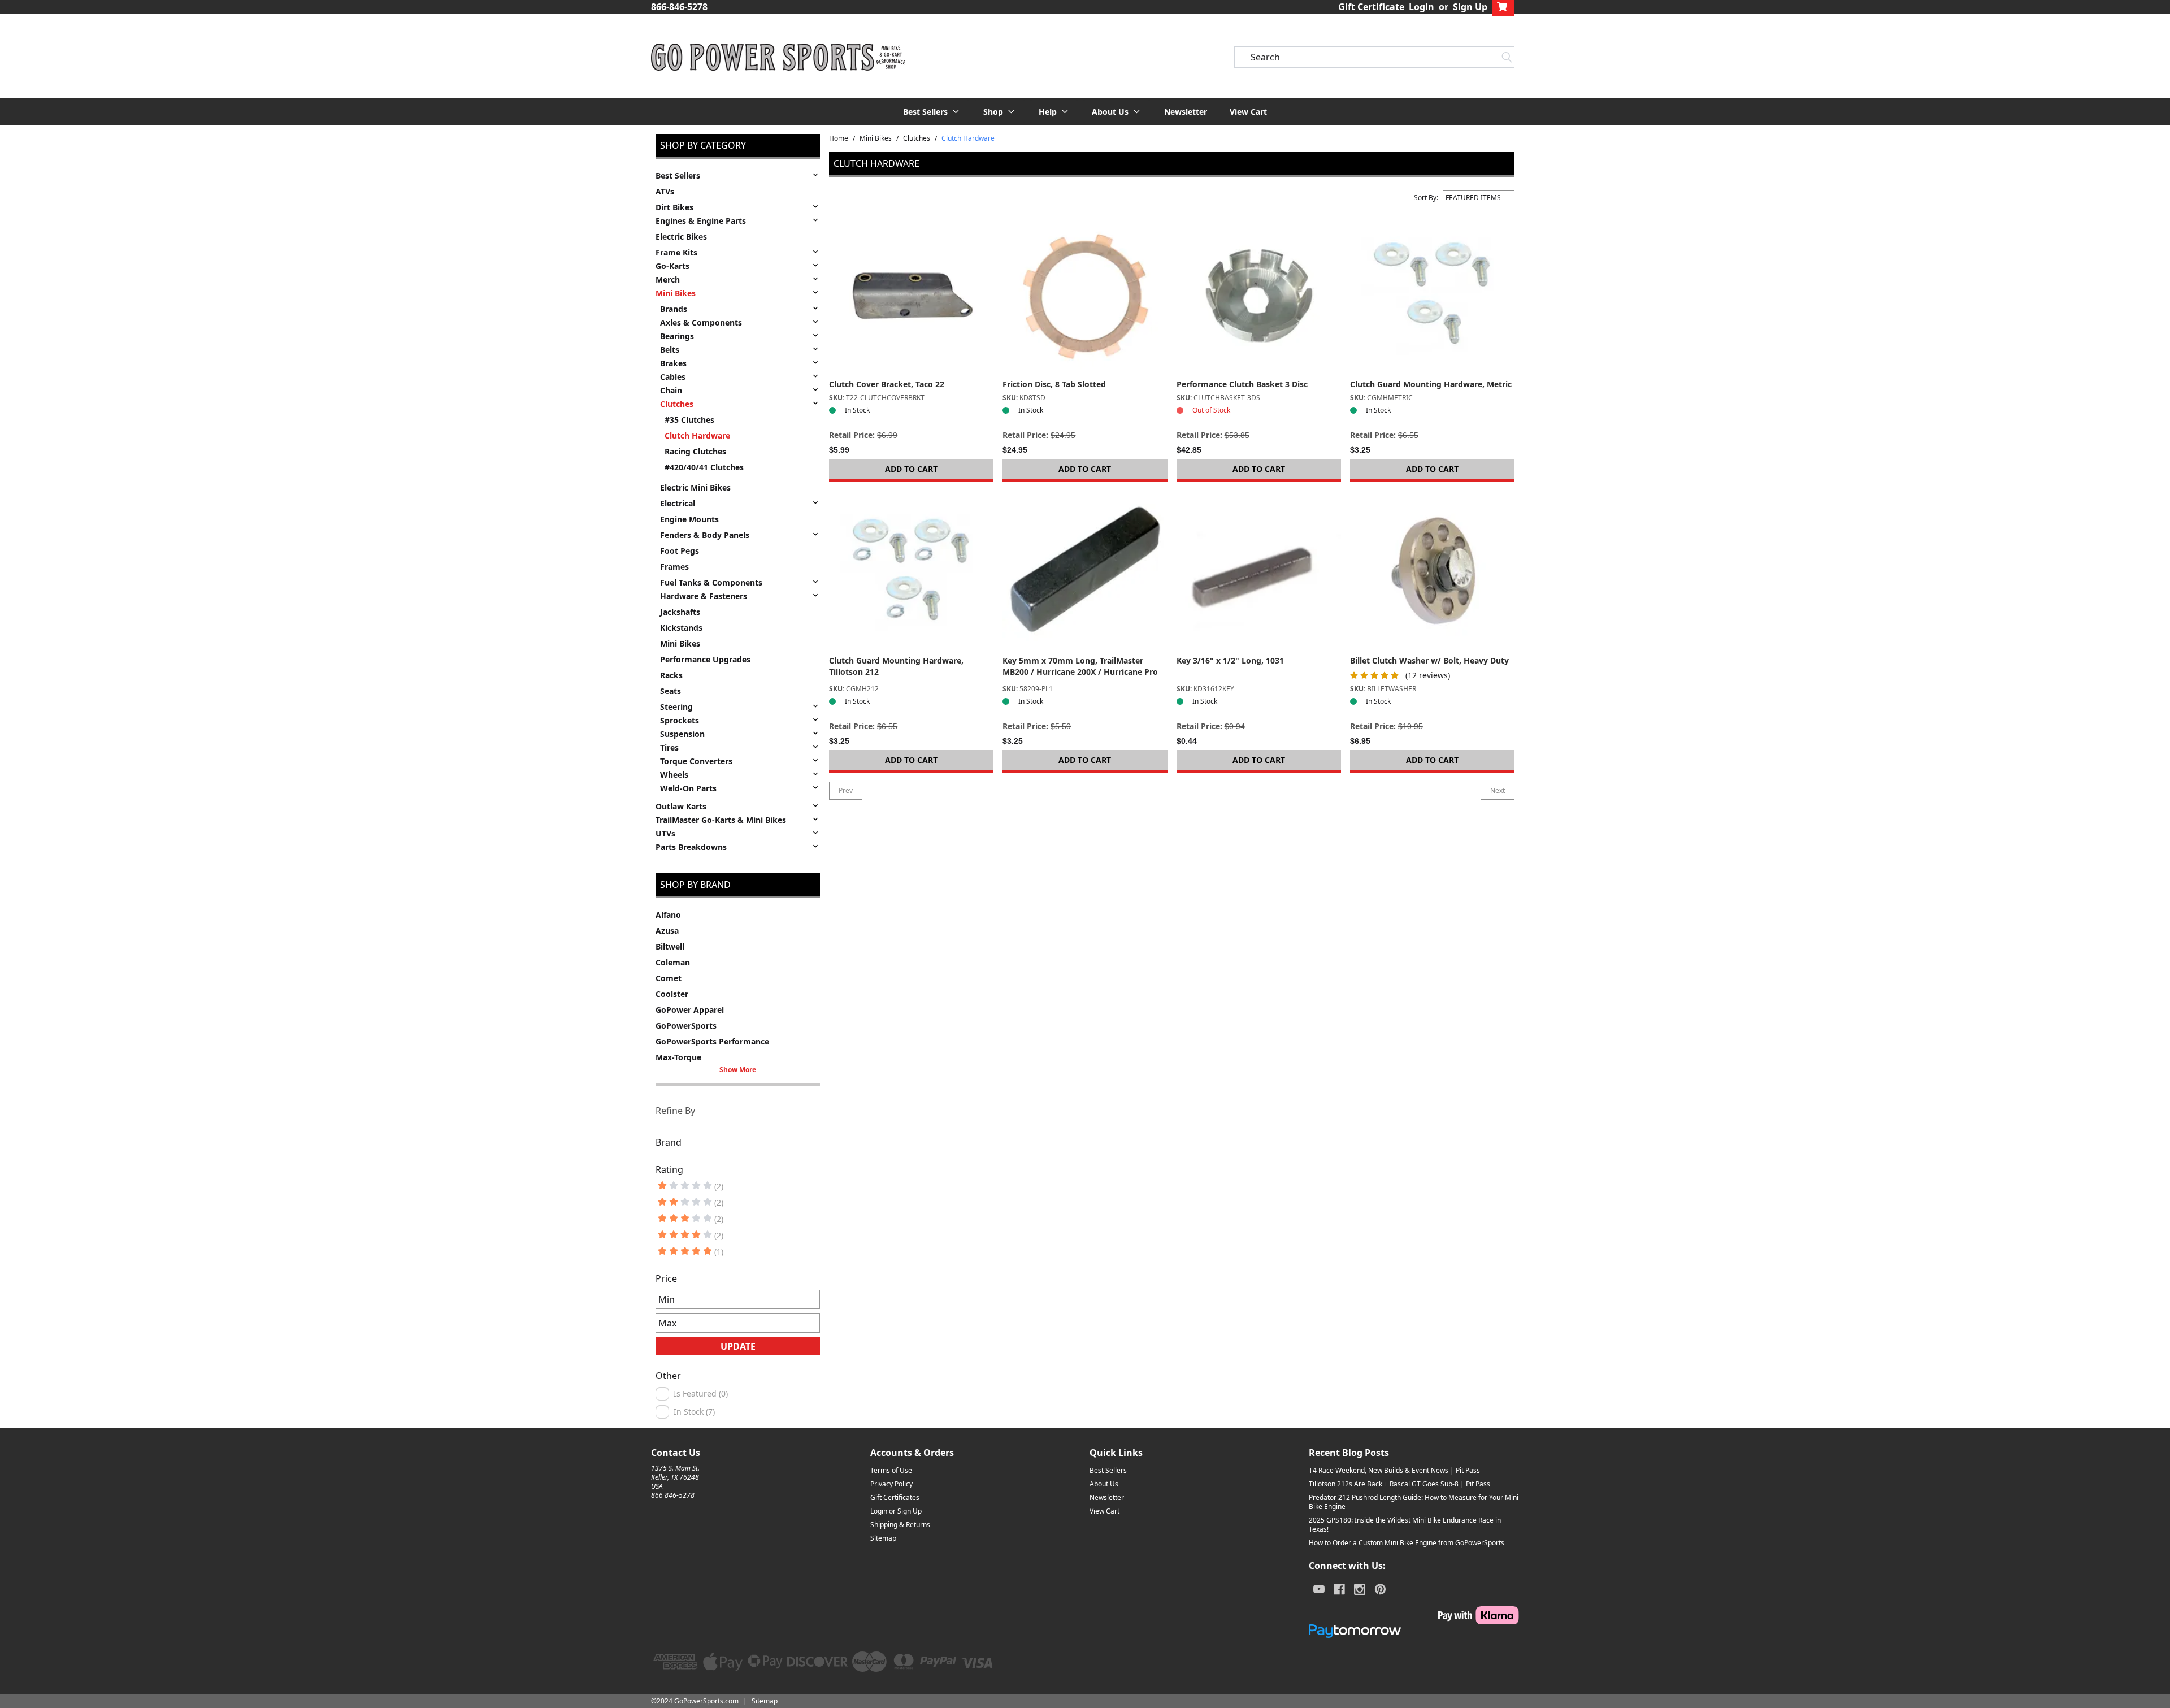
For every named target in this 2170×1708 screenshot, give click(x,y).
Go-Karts (672, 266)
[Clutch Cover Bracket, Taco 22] (911, 296)
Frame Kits (676, 252)
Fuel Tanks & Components (711, 582)
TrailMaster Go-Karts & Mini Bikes (721, 820)
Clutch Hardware (697, 435)
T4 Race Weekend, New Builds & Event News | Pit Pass (1394, 1470)
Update (738, 1346)
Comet (669, 978)
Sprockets (680, 720)
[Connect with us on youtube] (1319, 1589)
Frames (674, 567)
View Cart (1248, 112)
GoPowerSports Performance (712, 1041)
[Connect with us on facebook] (1339, 1589)
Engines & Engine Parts (701, 221)
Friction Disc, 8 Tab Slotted (1054, 384)
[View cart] (1503, 7)
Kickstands (681, 628)
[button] (932, 111)
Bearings (677, 336)
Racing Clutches (695, 451)
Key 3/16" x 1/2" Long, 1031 (1230, 660)
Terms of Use (891, 1470)
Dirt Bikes (674, 207)
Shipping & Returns (900, 1525)
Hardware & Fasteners (704, 596)
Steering (676, 707)
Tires (669, 747)
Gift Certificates (895, 1497)
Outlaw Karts (681, 806)
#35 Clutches (689, 420)
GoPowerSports (686, 1026)
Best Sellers (678, 175)
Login (1422, 7)
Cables (673, 377)
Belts (670, 350)
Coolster (672, 994)
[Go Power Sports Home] (778, 57)
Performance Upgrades (705, 659)
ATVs (665, 191)
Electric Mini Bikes (695, 487)
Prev (846, 790)
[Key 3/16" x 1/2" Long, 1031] (1259, 573)
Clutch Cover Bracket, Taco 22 (887, 384)
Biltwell (670, 946)
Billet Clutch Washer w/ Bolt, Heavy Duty (1429, 660)
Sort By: (1426, 198)
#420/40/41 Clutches (704, 467)
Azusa (667, 931)
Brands (674, 309)
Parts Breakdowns (691, 847)
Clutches (677, 404)
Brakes (673, 363)
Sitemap (883, 1538)
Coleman (673, 962)
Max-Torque (678, 1057)
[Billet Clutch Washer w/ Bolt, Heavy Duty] (1432, 573)
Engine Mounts (689, 519)
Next (1498, 790)
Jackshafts (680, 612)
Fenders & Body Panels (705, 535)
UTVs (665, 833)
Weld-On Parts (688, 788)
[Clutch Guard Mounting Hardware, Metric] (1432, 296)
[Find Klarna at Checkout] (1414, 1615)
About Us (1104, 1484)
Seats (670, 691)
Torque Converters (696, 761)
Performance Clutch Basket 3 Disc (1242, 384)
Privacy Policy (891, 1484)
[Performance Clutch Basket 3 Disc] (1259, 296)
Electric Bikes (681, 237)
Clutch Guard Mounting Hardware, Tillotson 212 (896, 666)
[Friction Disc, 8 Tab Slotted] (1085, 296)
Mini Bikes (676, 293)
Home (839, 138)
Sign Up (1470, 7)
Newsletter (1186, 112)
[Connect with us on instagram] (1360, 1589)
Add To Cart (911, 469)
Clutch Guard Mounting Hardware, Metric (1431, 384)
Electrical (678, 503)
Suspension (682, 734)
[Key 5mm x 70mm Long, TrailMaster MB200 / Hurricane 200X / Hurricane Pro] (1085, 573)
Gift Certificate (1371, 7)
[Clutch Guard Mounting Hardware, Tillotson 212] (911, 573)
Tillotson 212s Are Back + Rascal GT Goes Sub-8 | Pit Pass (1399, 1484)
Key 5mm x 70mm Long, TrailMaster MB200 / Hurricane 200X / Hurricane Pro (1080, 666)
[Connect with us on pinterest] (1380, 1589)
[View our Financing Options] (1414, 1631)
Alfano (668, 915)
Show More (738, 1070)
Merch (668, 279)
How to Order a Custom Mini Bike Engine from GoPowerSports (1407, 1543)
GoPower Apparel (690, 1010)
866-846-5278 (679, 7)
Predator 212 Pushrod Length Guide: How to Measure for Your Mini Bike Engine (1414, 1502)
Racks (671, 675)
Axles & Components (701, 322)
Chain (671, 390)
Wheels (674, 775)
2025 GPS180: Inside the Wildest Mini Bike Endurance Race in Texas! (1405, 1525)
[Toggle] (815, 175)
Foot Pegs (680, 551)
